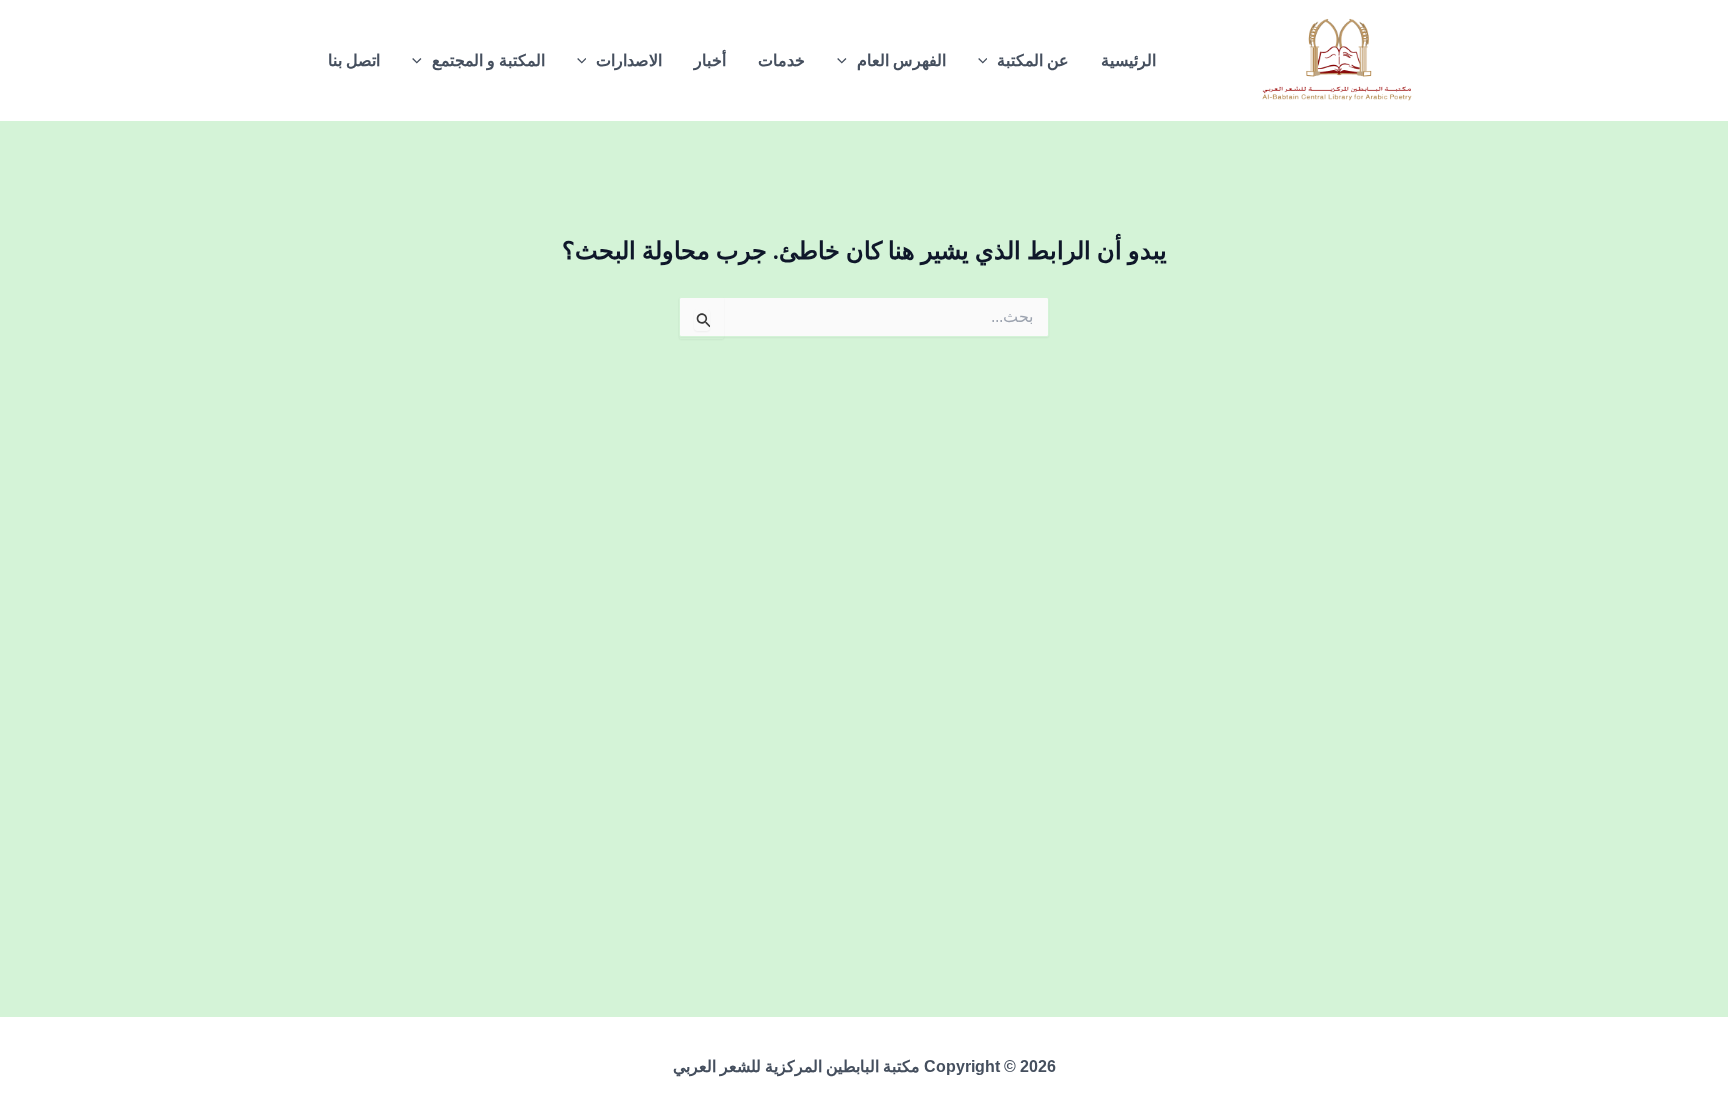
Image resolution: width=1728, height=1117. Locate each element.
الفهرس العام (901, 60)
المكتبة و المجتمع (488, 60)
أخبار (710, 60)
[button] (988, 61)
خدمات (781, 60)
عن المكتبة (1033, 60)
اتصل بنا (354, 60)
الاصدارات (629, 60)
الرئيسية (1128, 60)
